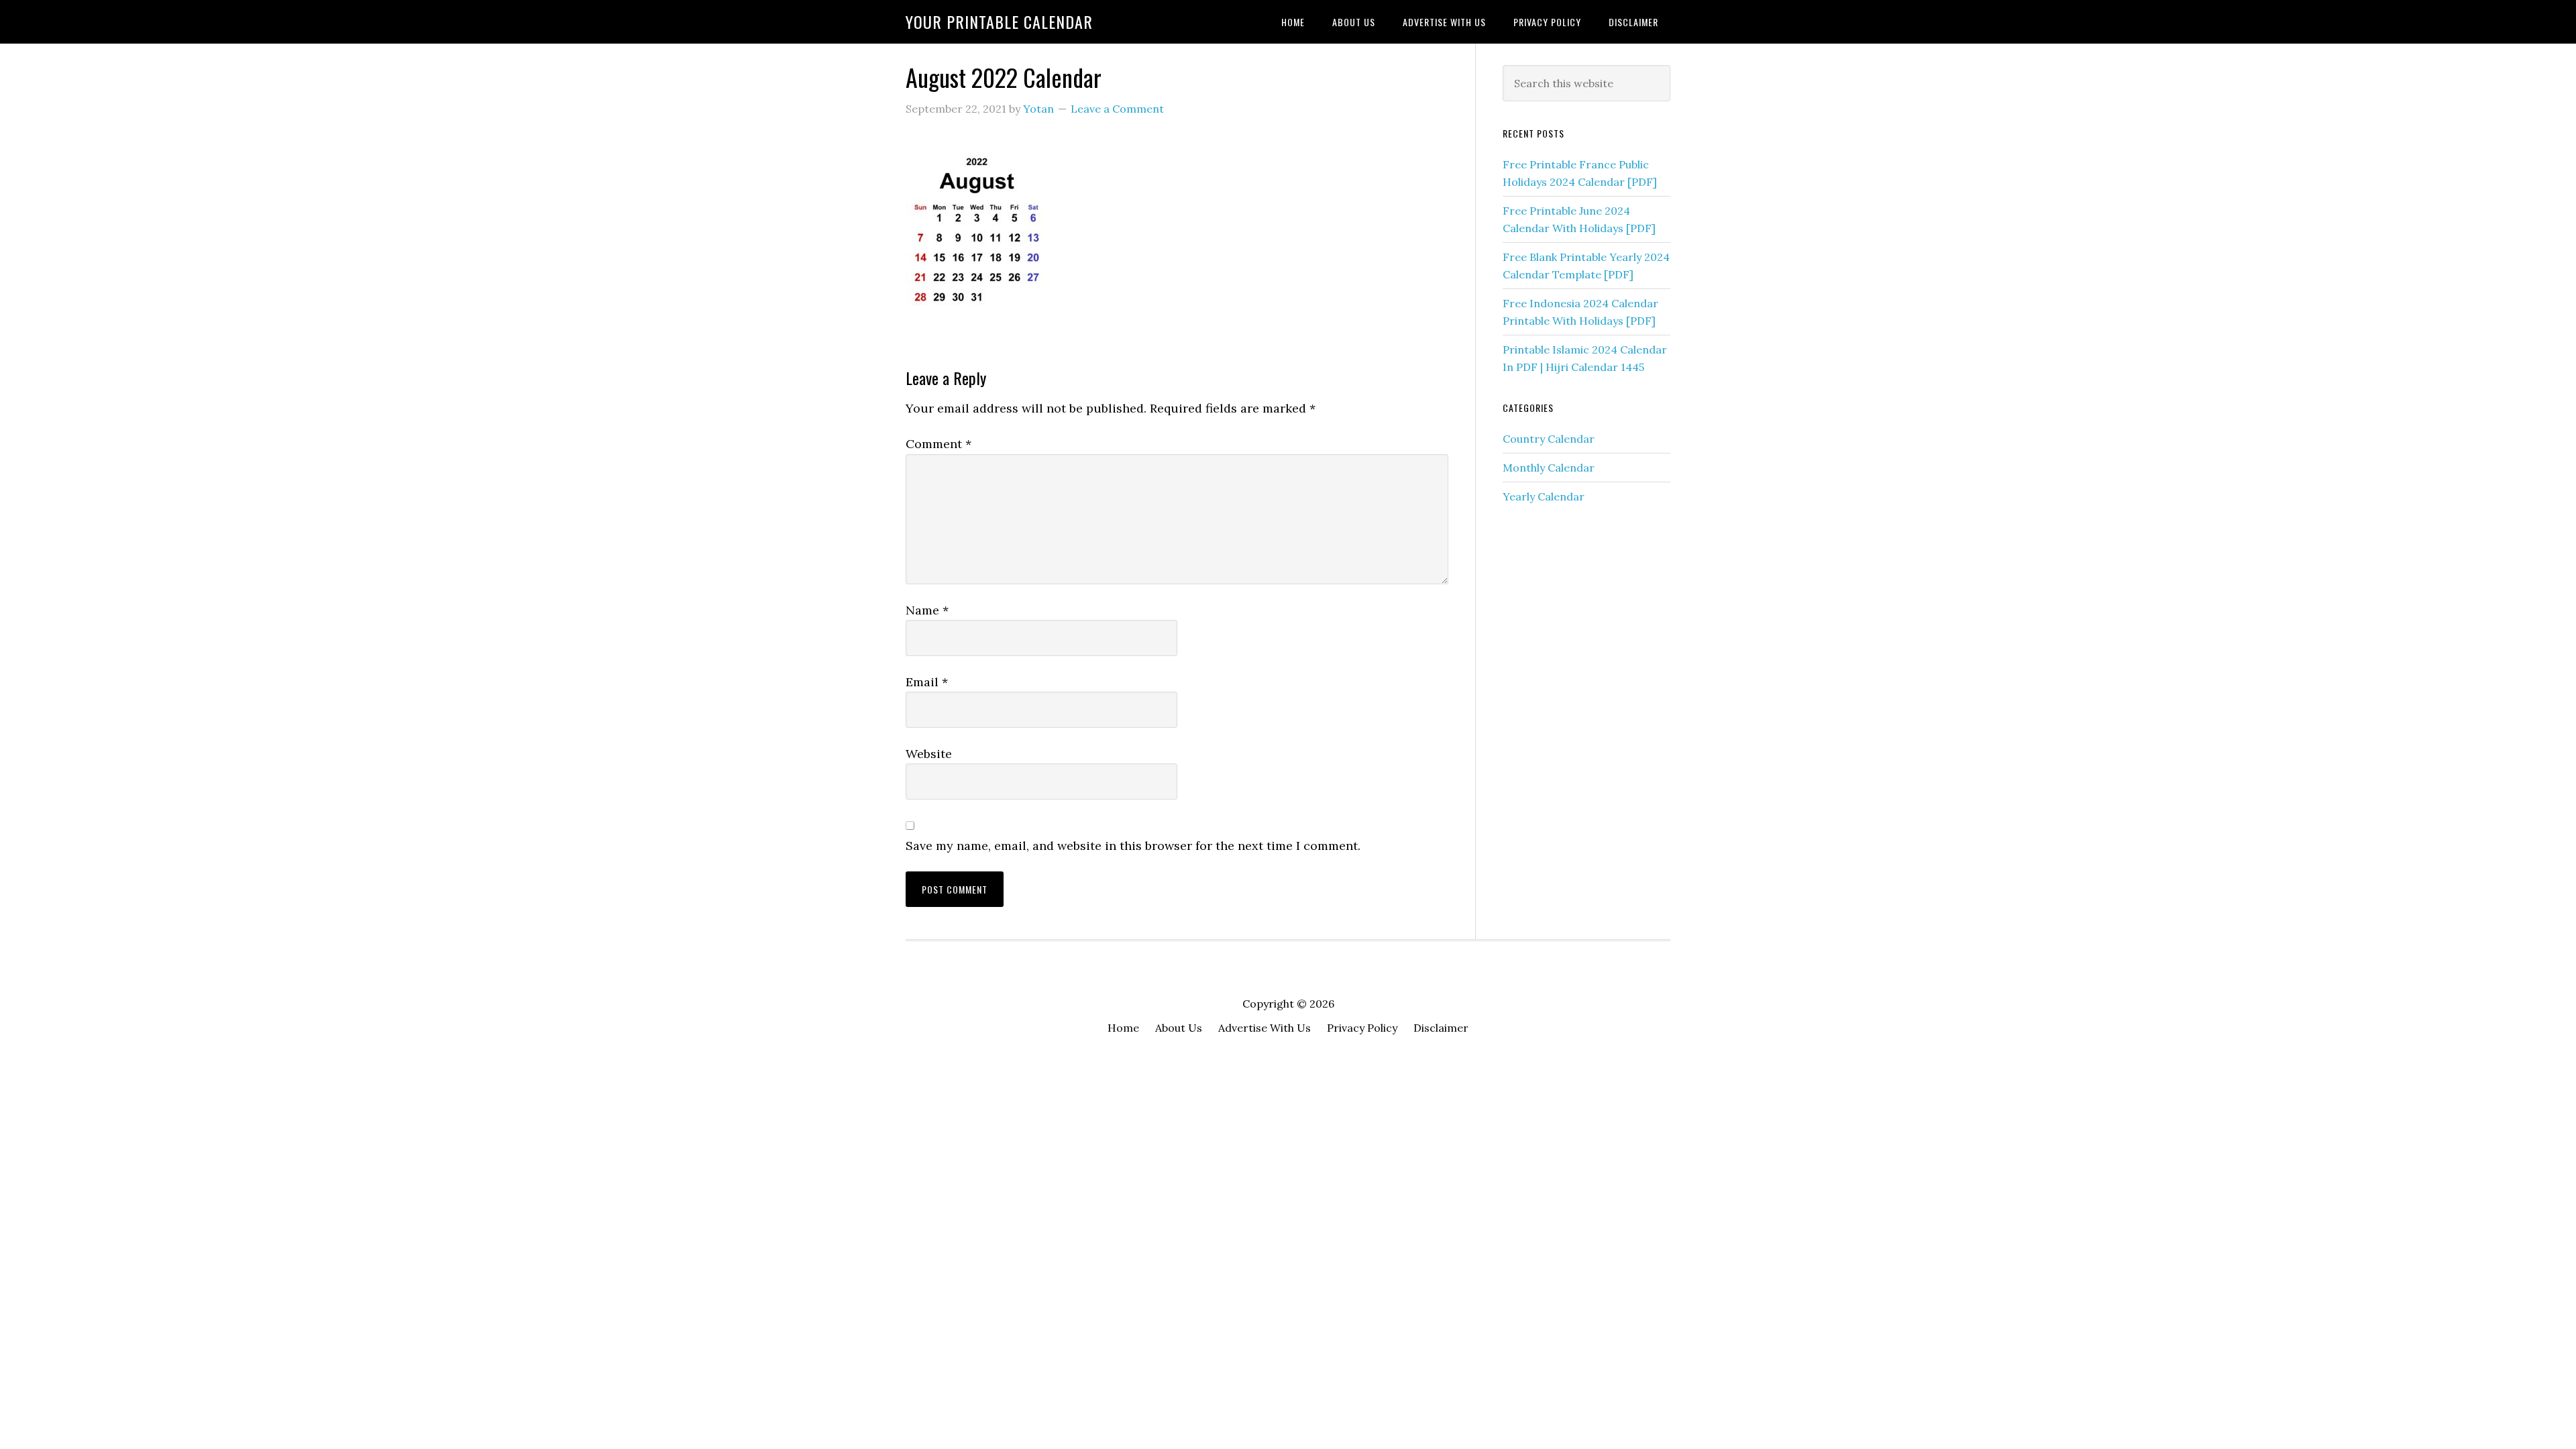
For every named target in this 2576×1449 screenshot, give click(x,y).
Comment (938, 444)
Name (927, 610)
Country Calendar (1549, 439)
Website (929, 754)
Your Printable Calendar (999, 21)
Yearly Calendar (1544, 496)
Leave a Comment (1117, 109)
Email (927, 682)
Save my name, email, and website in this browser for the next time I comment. (1133, 846)
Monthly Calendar (1549, 468)
